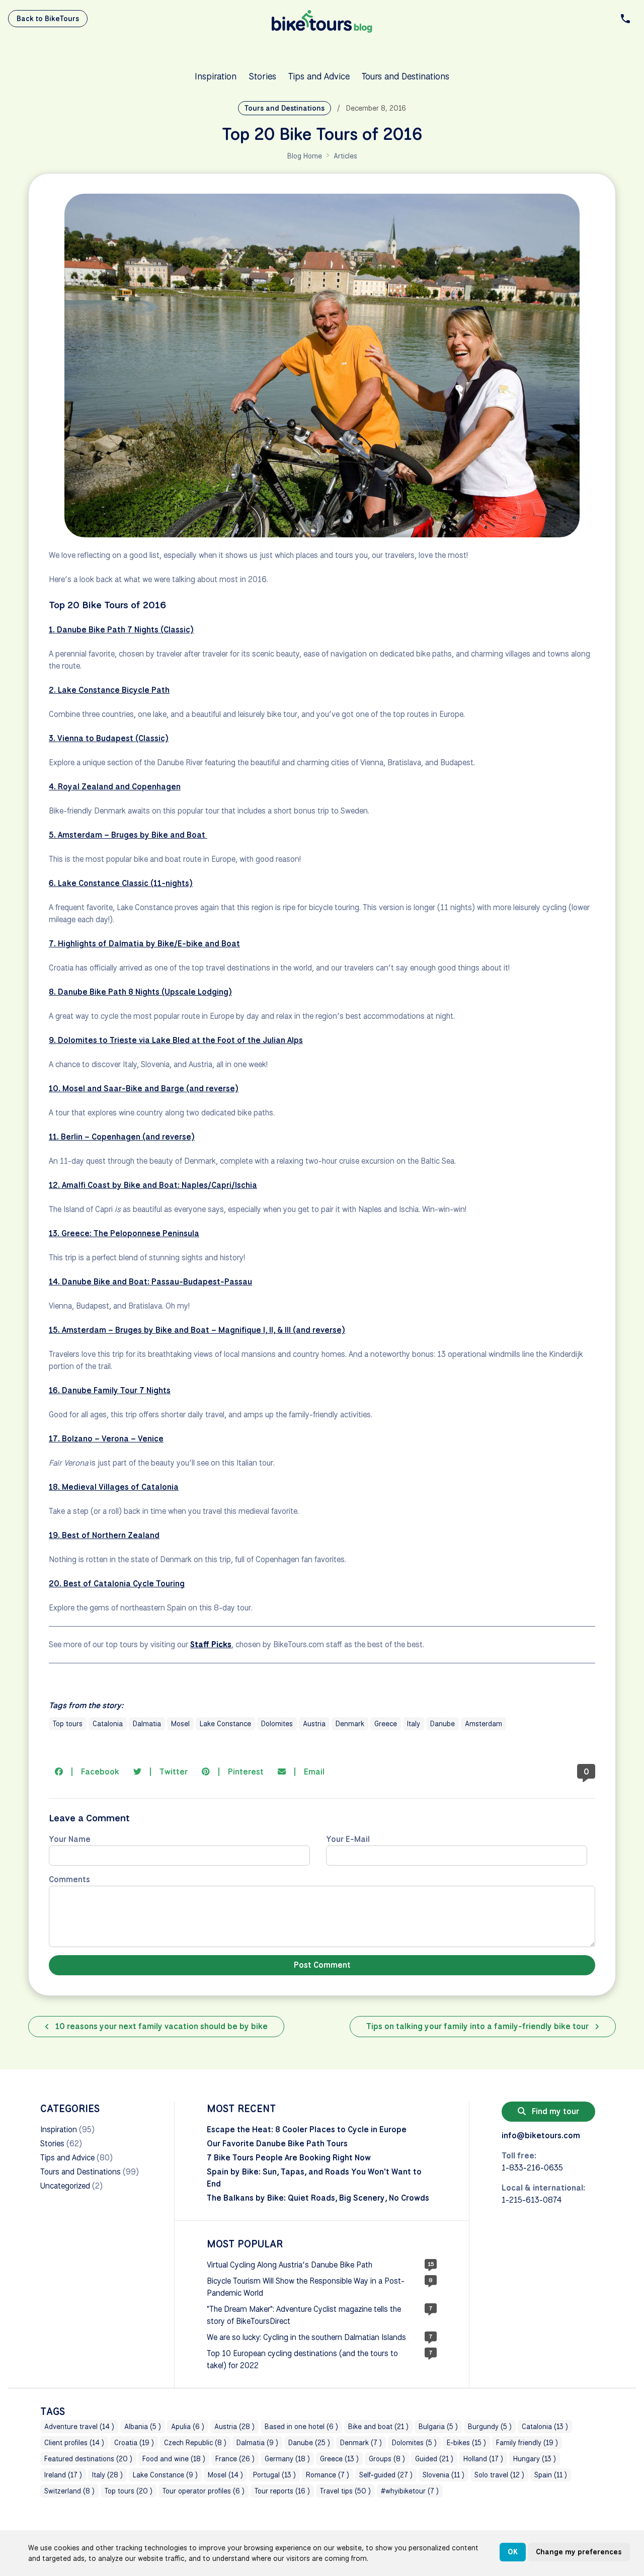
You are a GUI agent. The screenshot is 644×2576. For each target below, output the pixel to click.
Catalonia (108, 1724)
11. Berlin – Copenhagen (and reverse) (122, 1137)
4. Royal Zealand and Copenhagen (115, 787)
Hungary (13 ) (535, 2459)
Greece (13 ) (339, 2459)
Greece (386, 1724)
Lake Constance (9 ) (165, 2475)
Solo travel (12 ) (499, 2475)
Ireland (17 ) (63, 2475)
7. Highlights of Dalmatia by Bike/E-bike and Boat (144, 944)
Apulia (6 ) (188, 2427)
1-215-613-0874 (532, 2200)
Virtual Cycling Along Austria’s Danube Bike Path (290, 2265)
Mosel (180, 1724)
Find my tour (554, 2111)
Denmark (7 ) (361, 2443)
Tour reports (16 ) (282, 2491)
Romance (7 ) (328, 2475)
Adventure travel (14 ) (79, 2427)
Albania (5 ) (143, 2427)
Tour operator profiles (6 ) (204, 2491)
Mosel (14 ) (225, 2475)
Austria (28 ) (234, 2427)
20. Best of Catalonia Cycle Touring (117, 1584)
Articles (345, 156)
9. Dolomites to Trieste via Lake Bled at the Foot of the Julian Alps (176, 1040)
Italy (414, 1724)
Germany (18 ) (287, 2459)
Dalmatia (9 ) (257, 2443)
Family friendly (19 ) (527, 2443)
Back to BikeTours (48, 19)
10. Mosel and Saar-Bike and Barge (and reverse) (144, 1089)
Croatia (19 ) (134, 2443)
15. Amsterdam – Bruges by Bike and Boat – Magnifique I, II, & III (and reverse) (197, 1330)
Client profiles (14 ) (74, 2443)
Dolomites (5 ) (414, 2443)
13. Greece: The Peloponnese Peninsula (124, 1233)
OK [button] (513, 2552)
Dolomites (277, 1724)
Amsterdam (484, 1724)
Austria (314, 1724)
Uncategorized (65, 2186)
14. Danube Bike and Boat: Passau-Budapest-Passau (150, 1282)
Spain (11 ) (551, 2475)
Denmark (350, 1724)
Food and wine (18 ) (174, 2459)
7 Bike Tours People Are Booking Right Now (289, 2158)
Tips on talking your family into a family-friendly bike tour (478, 2026)
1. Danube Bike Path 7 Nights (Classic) (121, 630)
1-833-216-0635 (532, 2168)
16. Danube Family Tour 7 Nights (110, 1390)
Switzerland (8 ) (69, 2491)
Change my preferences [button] (579, 2552)
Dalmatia (147, 1724)
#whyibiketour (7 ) (410, 2491)
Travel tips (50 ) (345, 2491)
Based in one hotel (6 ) (301, 2427)
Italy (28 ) (107, 2475)
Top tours (68, 1724)
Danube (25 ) (309, 2443)
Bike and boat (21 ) (378, 2427)
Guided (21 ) (434, 2459)
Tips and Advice (319, 76)
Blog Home (305, 156)
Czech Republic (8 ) (195, 2443)
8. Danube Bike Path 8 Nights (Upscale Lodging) (140, 992)
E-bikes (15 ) (466, 2443)
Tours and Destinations (406, 76)
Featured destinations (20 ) (88, 2459)
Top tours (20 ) (129, 2491)
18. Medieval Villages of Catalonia (114, 1487)
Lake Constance (225, 1724)
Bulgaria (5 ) (438, 2427)
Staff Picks (211, 1644)
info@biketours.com (541, 2136)
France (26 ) (235, 2459)
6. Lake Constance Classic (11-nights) (121, 883)
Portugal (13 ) (274, 2475)
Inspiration (216, 76)
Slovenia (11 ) (444, 2475)
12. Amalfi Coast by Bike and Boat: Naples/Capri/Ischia (153, 1185)
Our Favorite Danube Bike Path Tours (277, 2144)
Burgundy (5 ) (490, 2427)
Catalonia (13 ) (545, 2427)
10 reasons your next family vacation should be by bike (160, 2026)
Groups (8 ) (387, 2459)
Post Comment (322, 1965)
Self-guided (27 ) (386, 2475)
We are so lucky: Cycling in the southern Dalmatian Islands (306, 2337)
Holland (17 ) (483, 2459)
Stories (262, 76)
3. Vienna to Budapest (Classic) (109, 738)
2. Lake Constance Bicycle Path (109, 690)
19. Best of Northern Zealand (104, 1535)
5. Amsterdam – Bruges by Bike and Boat (128, 835)
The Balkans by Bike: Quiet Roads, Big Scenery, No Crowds (318, 2198)
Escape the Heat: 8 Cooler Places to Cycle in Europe (307, 2129)
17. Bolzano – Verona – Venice (106, 1439)
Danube (442, 1724)
